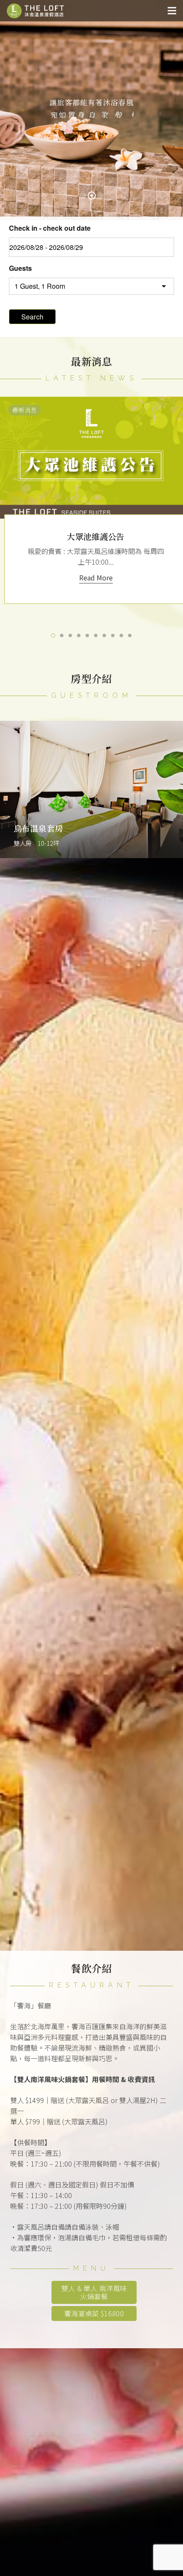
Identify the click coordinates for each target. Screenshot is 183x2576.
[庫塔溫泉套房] (91, 790)
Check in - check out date (50, 228)
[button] (53, 635)
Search (33, 317)
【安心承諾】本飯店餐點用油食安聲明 (96, 536)
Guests (20, 268)
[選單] (172, 11)
